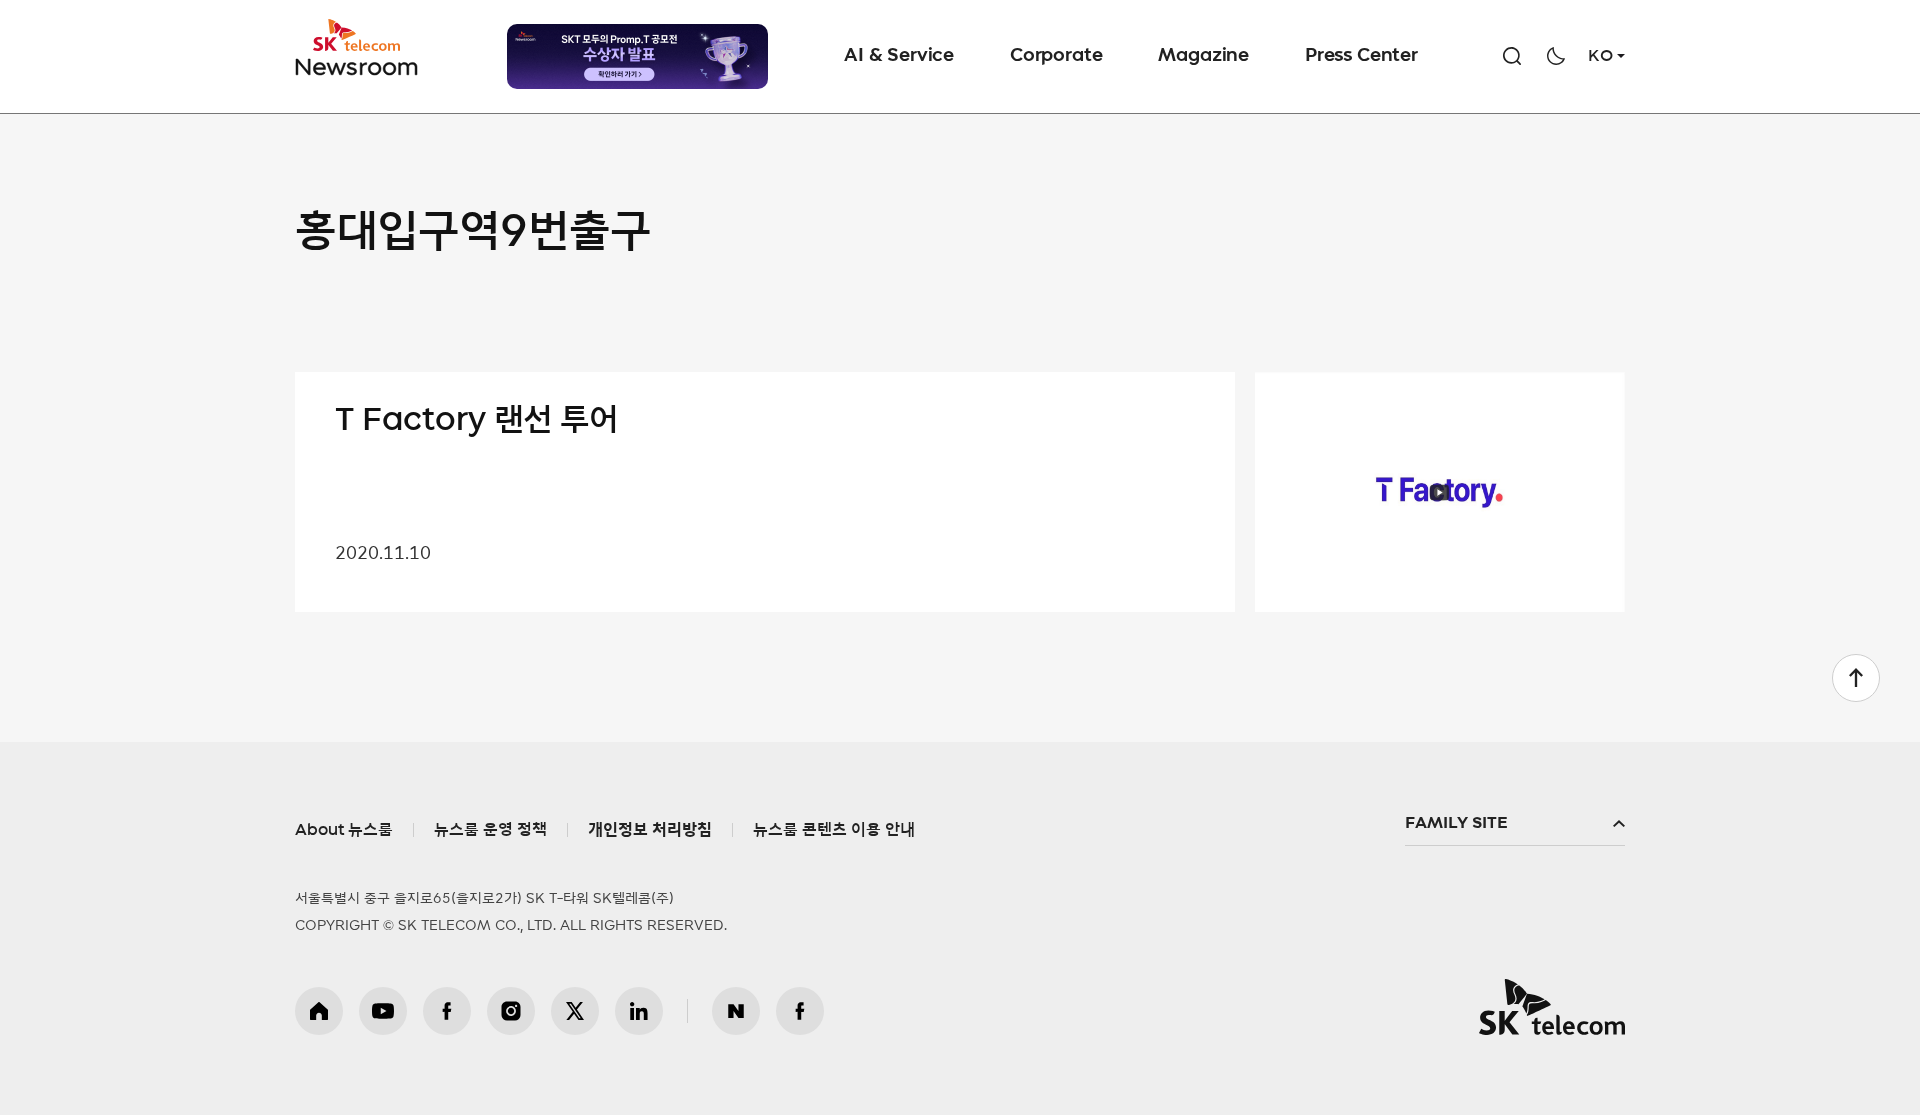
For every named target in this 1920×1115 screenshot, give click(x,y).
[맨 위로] (1856, 678)
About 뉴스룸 (344, 830)
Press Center (1361, 56)
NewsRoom (357, 65)
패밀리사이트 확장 (1515, 824)
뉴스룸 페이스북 (800, 1011)
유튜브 (383, 1011)
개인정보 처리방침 (650, 830)
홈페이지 (319, 1011)
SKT (358, 48)
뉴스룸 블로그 (736, 1011)
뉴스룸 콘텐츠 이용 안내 (834, 830)
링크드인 (639, 1011)
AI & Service (899, 56)
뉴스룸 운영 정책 (490, 830)
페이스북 (447, 1011)
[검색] (1512, 56)
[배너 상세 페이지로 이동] (637, 56)
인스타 (511, 1011)
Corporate (1056, 56)
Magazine (1203, 56)
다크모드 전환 (1556, 56)
